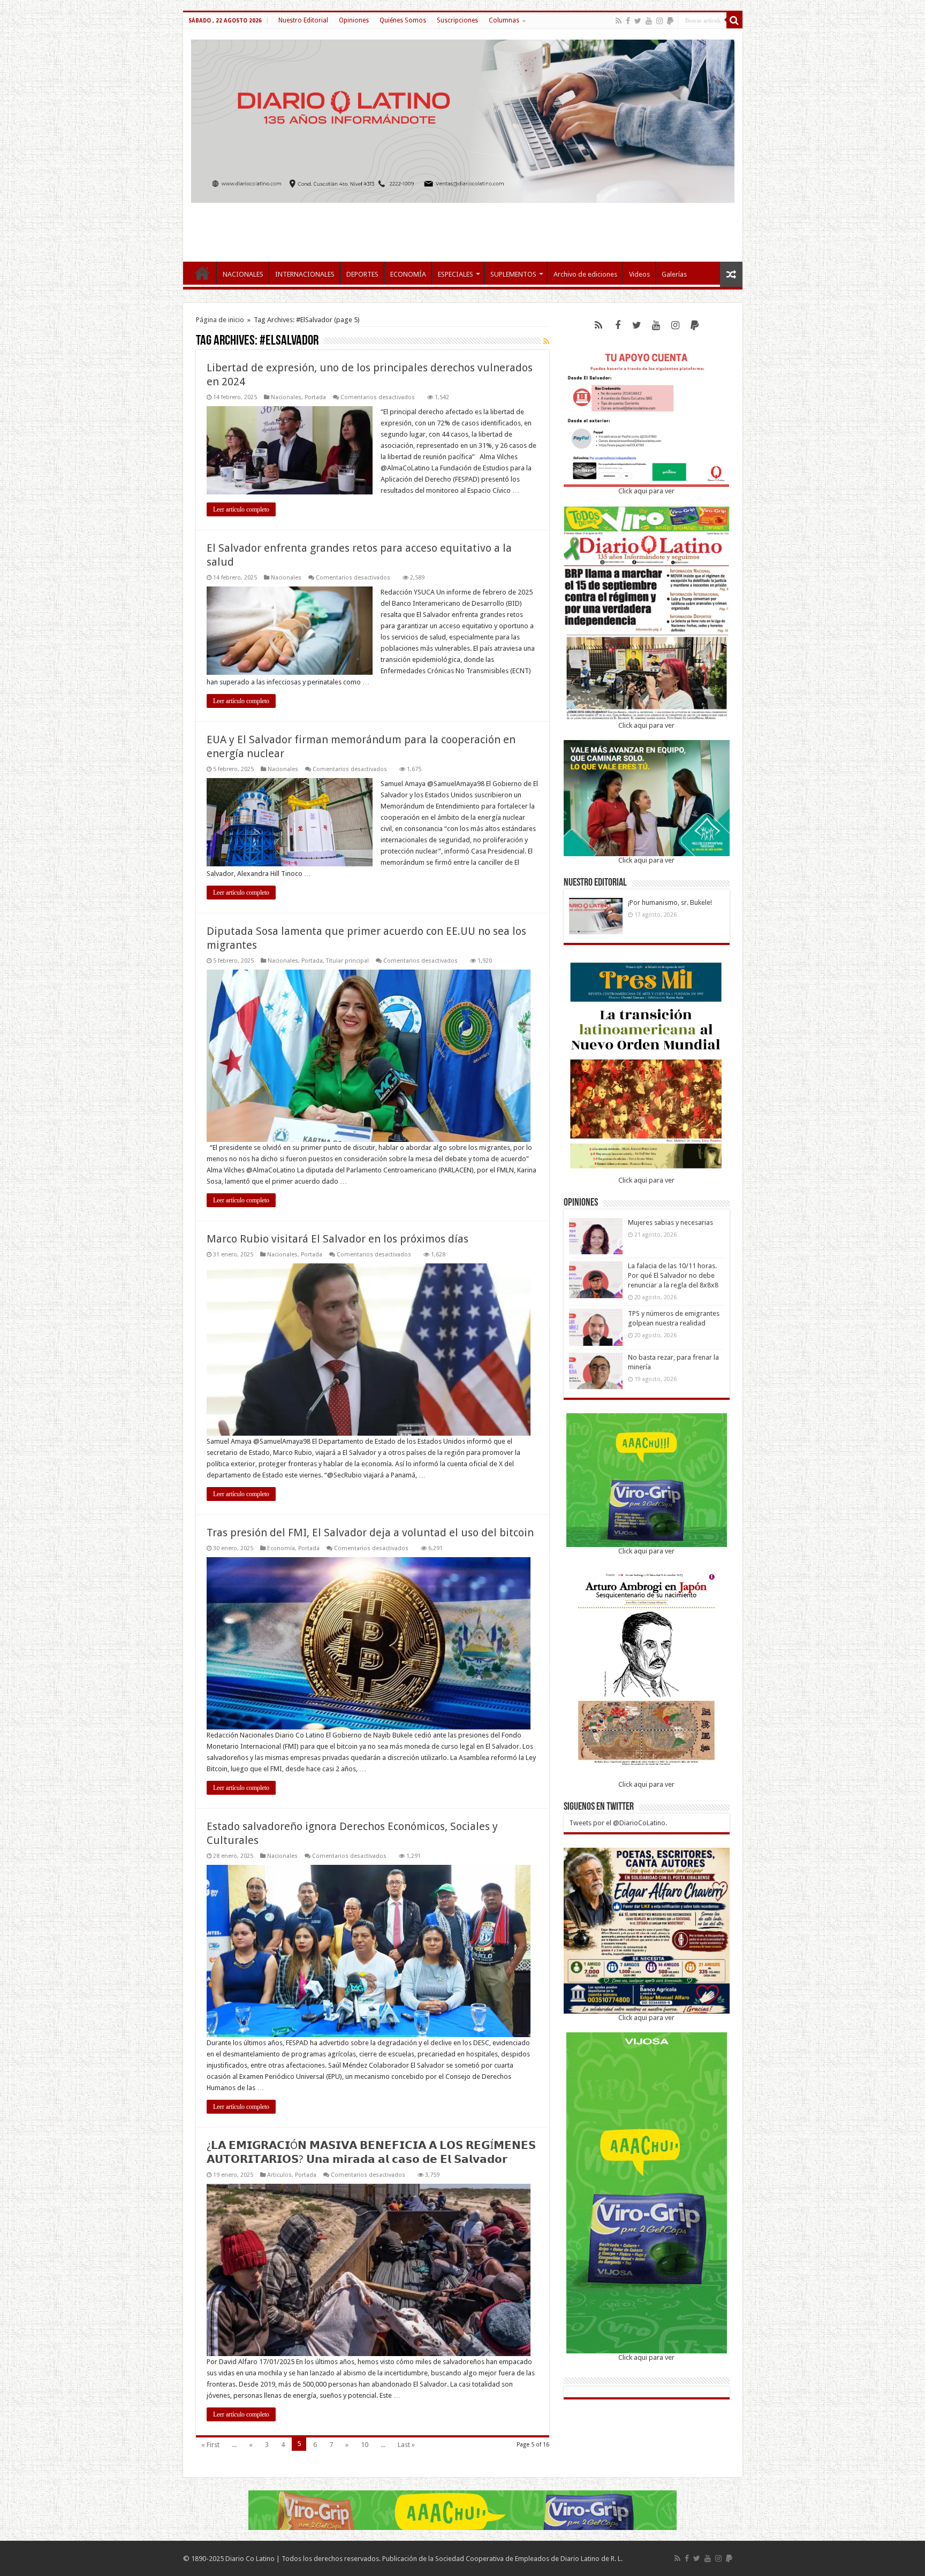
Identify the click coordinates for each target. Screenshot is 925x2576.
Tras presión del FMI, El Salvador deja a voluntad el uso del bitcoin (370, 1533)
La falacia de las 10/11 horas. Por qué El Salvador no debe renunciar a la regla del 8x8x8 (673, 1275)
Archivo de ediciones (585, 274)
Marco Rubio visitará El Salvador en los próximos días (338, 1239)
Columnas (504, 20)
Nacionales (286, 397)
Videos (639, 274)
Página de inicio (220, 320)
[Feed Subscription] (546, 341)
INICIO (202, 273)
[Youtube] (649, 21)
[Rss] (619, 21)
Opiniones (354, 20)
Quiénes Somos (403, 20)
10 (365, 2445)
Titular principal (347, 961)
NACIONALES (243, 274)
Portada (315, 397)
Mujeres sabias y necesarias (670, 1222)
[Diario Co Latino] (463, 119)
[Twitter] (638, 21)
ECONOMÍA (408, 274)
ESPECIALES (456, 274)
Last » (406, 2445)
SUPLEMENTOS (513, 274)
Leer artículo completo (241, 509)
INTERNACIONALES (305, 274)
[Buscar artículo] (734, 20)
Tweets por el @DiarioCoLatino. (618, 1823)
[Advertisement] (462, 227)
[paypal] (670, 21)
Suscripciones (457, 20)
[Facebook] (628, 21)
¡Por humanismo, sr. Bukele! (670, 902)
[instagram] (659, 21)
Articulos (279, 2175)
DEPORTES (362, 274)
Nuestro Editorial (303, 20)
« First (210, 2445)
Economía (281, 1548)
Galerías (674, 274)
